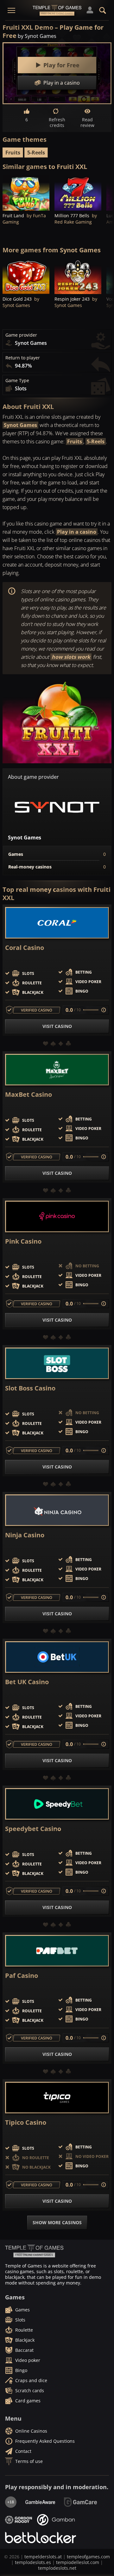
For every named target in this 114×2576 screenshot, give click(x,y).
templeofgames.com (88, 2557)
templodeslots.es (33, 2562)
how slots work (71, 657)
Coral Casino (25, 948)
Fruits (13, 153)
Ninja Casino (25, 1535)
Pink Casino (23, 1241)
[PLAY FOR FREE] (26, 193)
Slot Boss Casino (30, 1388)
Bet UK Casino (27, 1682)
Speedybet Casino (33, 1829)
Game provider (21, 335)
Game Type (17, 381)
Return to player (23, 358)
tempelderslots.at (43, 2557)
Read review (87, 122)
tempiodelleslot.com (78, 2562)
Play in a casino (77, 532)
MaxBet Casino (28, 1095)
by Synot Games (37, 36)
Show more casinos (57, 2222)
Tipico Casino (26, 2123)
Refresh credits (57, 122)
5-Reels (36, 153)
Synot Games (20, 425)
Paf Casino (22, 1976)
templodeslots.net (57, 2568)
